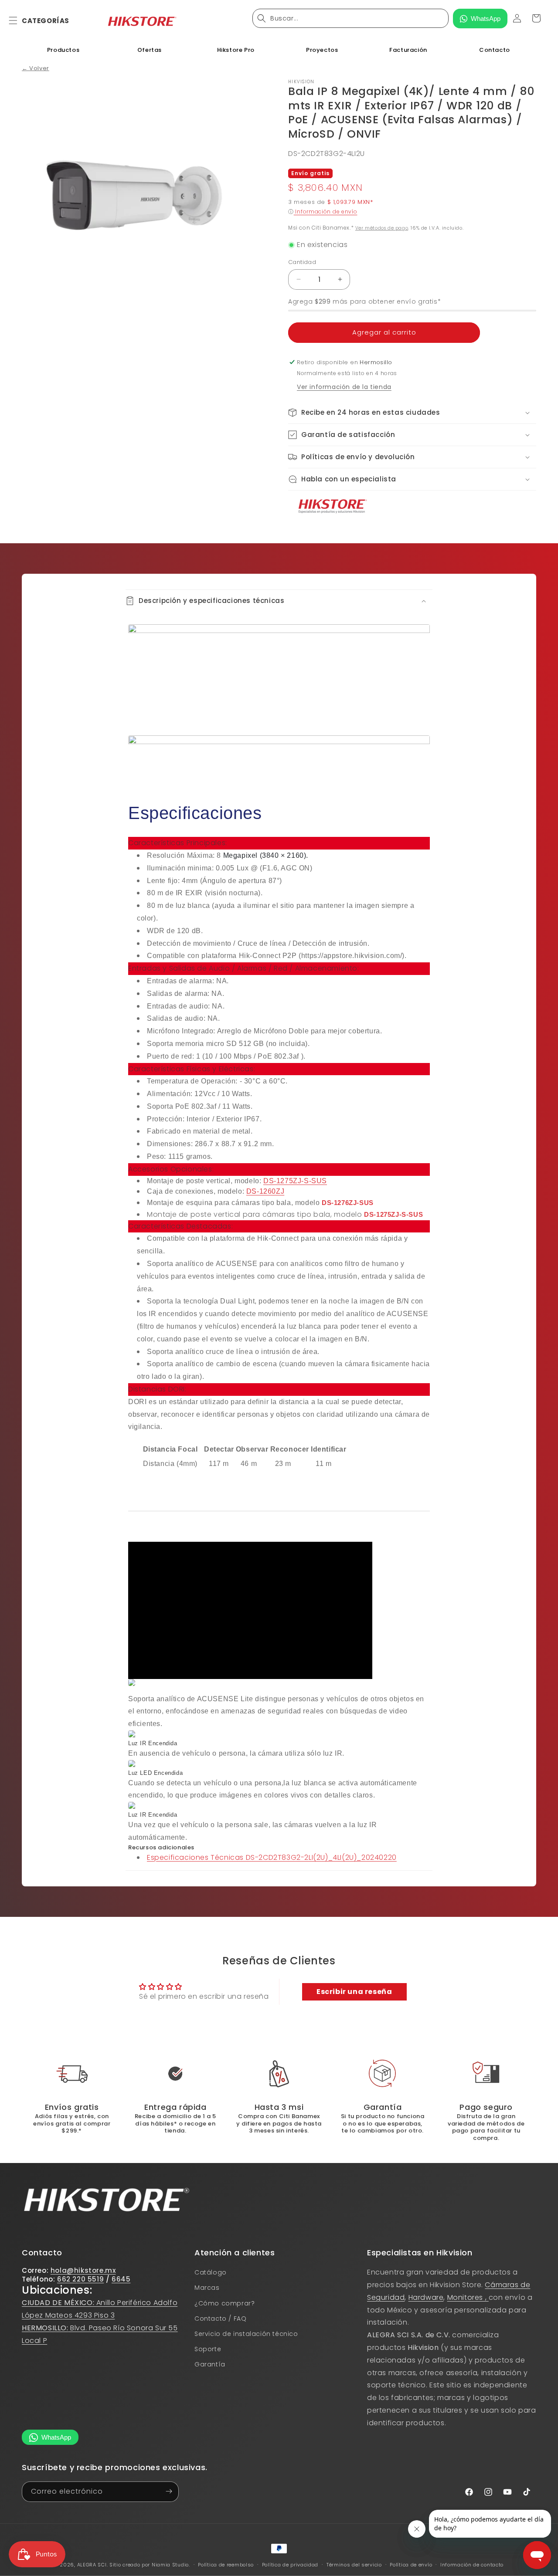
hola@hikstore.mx (83, 2270)
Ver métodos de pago (382, 228)
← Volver (36, 68)
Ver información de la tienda (344, 387)
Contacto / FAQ (220, 2319)
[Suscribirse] (169, 2491)
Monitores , (468, 2297)
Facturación (408, 50)
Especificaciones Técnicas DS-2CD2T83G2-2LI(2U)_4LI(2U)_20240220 (272, 1857)
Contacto (495, 50)
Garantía (210, 2365)
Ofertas (150, 50)
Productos (63, 50)
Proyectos (322, 50)
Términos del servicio (354, 2565)
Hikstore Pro (236, 50)
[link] (279, 2074)
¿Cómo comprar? (225, 2303)
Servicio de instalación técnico (246, 2334)
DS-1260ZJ (265, 1191)
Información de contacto (472, 2565)
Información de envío (326, 212)
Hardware (426, 2297)
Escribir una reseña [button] (354, 1992)
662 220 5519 (80, 2279)
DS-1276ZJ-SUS (348, 1203)
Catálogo (211, 2272)
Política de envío (411, 2565)
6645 (121, 2279)
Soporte (208, 2349)
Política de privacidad (290, 2565)
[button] (18, 20)
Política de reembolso (226, 2565)
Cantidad (302, 262)
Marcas (207, 2288)
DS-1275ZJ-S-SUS (295, 1181)
